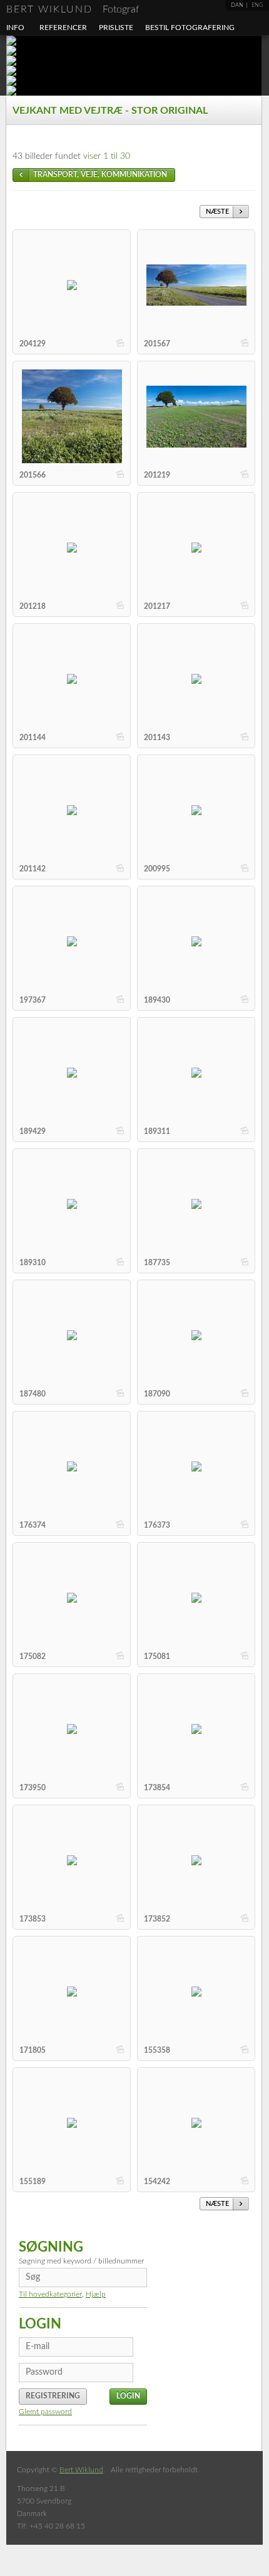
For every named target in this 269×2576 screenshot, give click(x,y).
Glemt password (45, 2412)
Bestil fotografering (190, 28)
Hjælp (96, 2294)
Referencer (63, 28)
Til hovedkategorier (50, 2294)
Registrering (53, 2396)
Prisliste (116, 28)
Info (15, 28)
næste (217, 212)
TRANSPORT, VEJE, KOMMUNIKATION (100, 174)
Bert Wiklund (73, 9)
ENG (257, 5)
